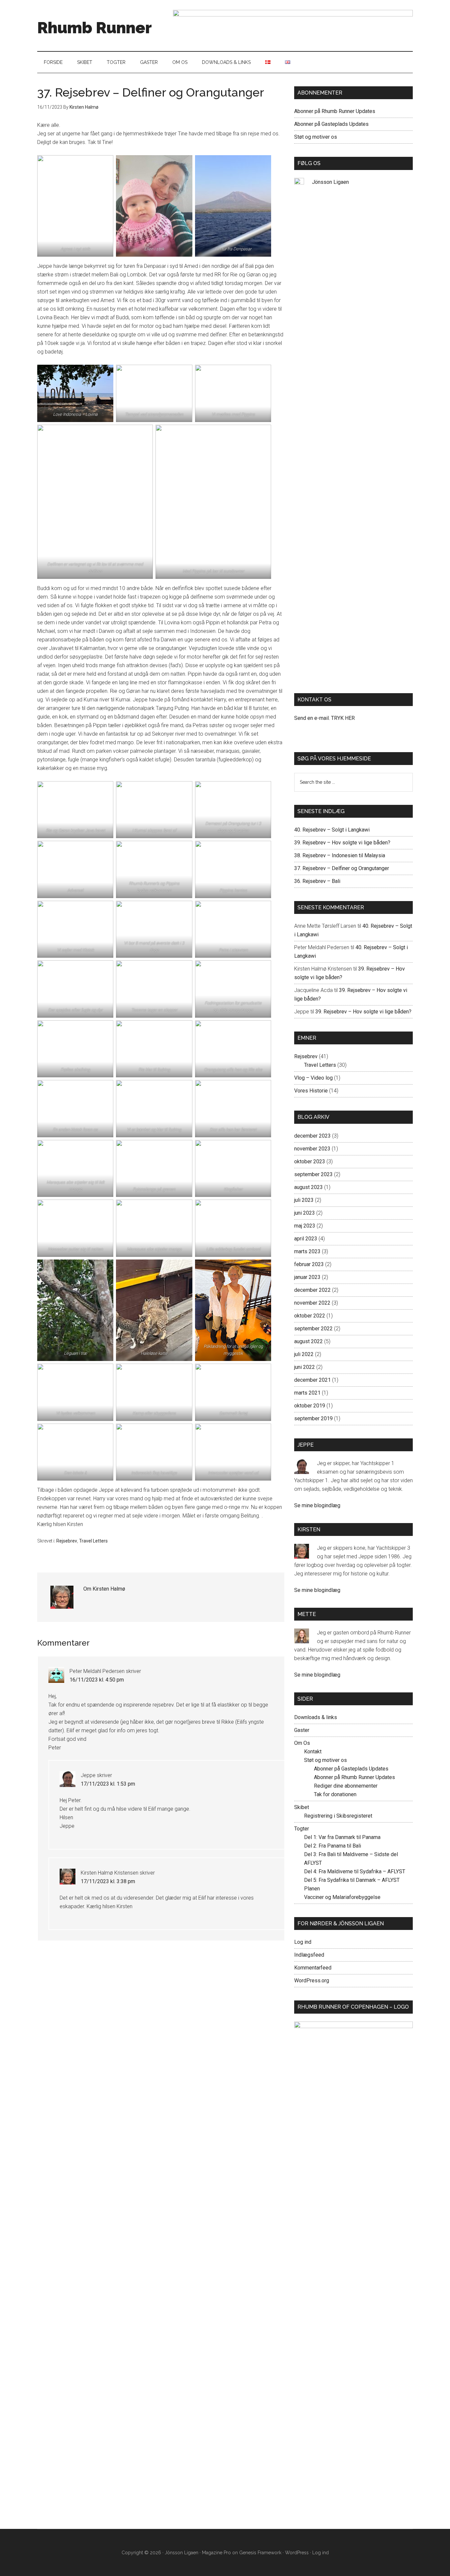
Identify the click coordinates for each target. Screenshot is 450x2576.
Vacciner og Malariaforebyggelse (342, 1897)
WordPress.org (312, 1981)
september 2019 (313, 1418)
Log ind (303, 1942)
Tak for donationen (335, 1794)
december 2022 (312, 1290)
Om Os (302, 1743)
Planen (312, 1889)
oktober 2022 (310, 1316)
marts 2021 (307, 1393)
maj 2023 (305, 1226)
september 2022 (313, 1329)
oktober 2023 (310, 1161)
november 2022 (312, 1303)
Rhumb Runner (95, 28)
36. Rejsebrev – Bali (317, 881)
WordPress (297, 2553)
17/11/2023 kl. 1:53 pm (108, 1784)
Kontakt (313, 1752)
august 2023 (309, 1187)
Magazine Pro (216, 2553)
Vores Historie (311, 1091)
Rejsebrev (67, 1541)
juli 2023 (304, 1200)
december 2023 (312, 1136)
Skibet (302, 1807)
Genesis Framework (260, 2553)
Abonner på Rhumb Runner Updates (335, 111)
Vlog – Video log (313, 1078)
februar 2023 (309, 1264)
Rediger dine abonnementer (346, 1786)
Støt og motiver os (316, 137)
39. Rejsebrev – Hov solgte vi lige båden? (342, 843)
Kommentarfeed (313, 1968)
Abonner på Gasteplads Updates (331, 124)
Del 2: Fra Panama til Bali (333, 1846)
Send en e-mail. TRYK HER (324, 718)
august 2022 (309, 1341)
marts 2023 (307, 1251)
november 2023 (312, 1149)
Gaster (302, 1730)
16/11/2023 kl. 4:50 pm (97, 1680)
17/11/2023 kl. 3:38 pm (108, 1881)
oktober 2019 (310, 1406)
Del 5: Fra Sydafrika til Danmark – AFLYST (352, 1880)
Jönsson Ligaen (330, 182)
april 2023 (306, 1239)
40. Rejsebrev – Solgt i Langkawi (332, 830)
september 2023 (313, 1174)
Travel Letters (93, 1541)
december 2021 (312, 1380)
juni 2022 (305, 1367)
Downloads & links (316, 1717)
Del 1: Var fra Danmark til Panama (342, 1837)
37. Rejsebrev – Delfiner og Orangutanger (342, 868)
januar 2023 (307, 1277)
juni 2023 (305, 1213)
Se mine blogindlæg (317, 1505)
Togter (302, 1829)
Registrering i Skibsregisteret (338, 1816)
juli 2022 (304, 1354)
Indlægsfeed (309, 1955)
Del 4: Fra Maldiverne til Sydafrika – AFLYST (355, 1871)
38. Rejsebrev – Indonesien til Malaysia (340, 855)
